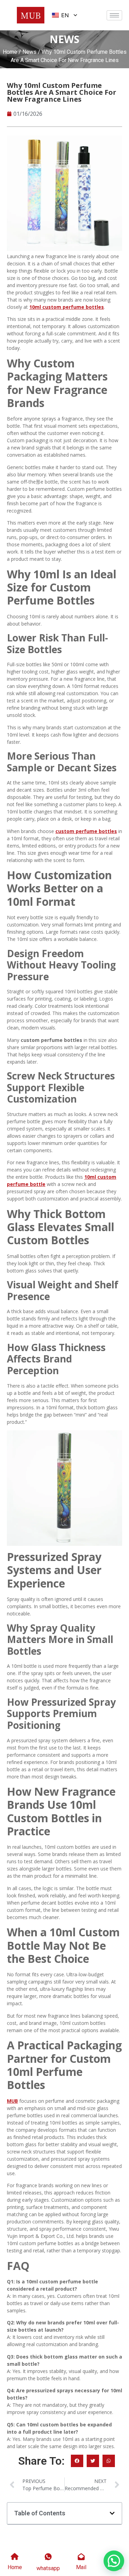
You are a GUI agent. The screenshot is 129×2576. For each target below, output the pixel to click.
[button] (77, 2461)
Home (10, 52)
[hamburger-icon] (114, 15)
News (29, 52)
